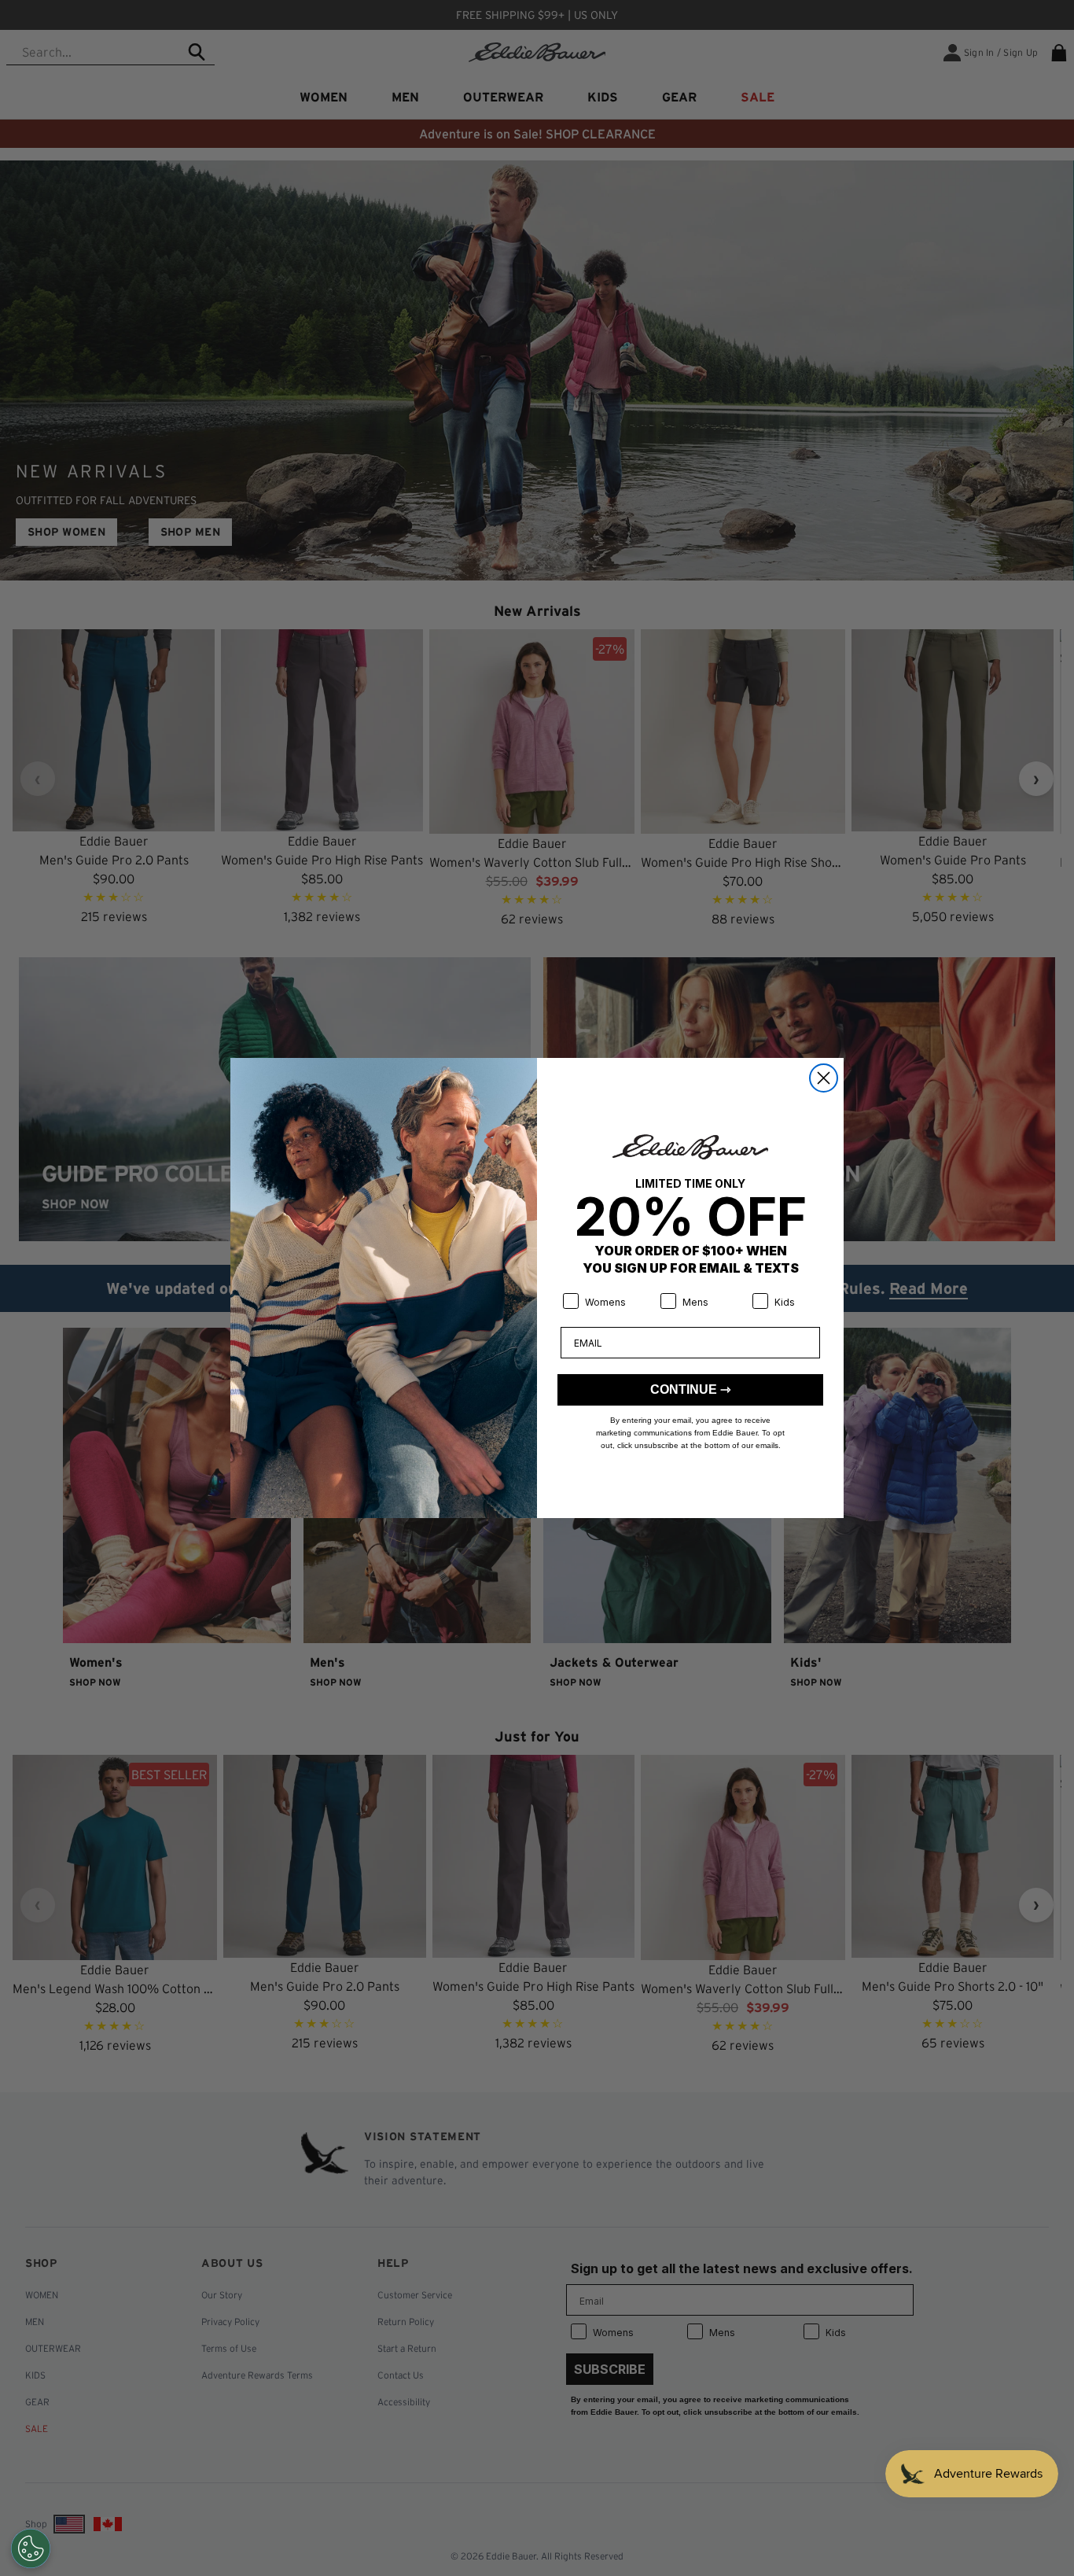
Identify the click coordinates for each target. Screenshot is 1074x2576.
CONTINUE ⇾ (690, 1389)
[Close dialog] (824, 1078)
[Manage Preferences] (31, 2548)
